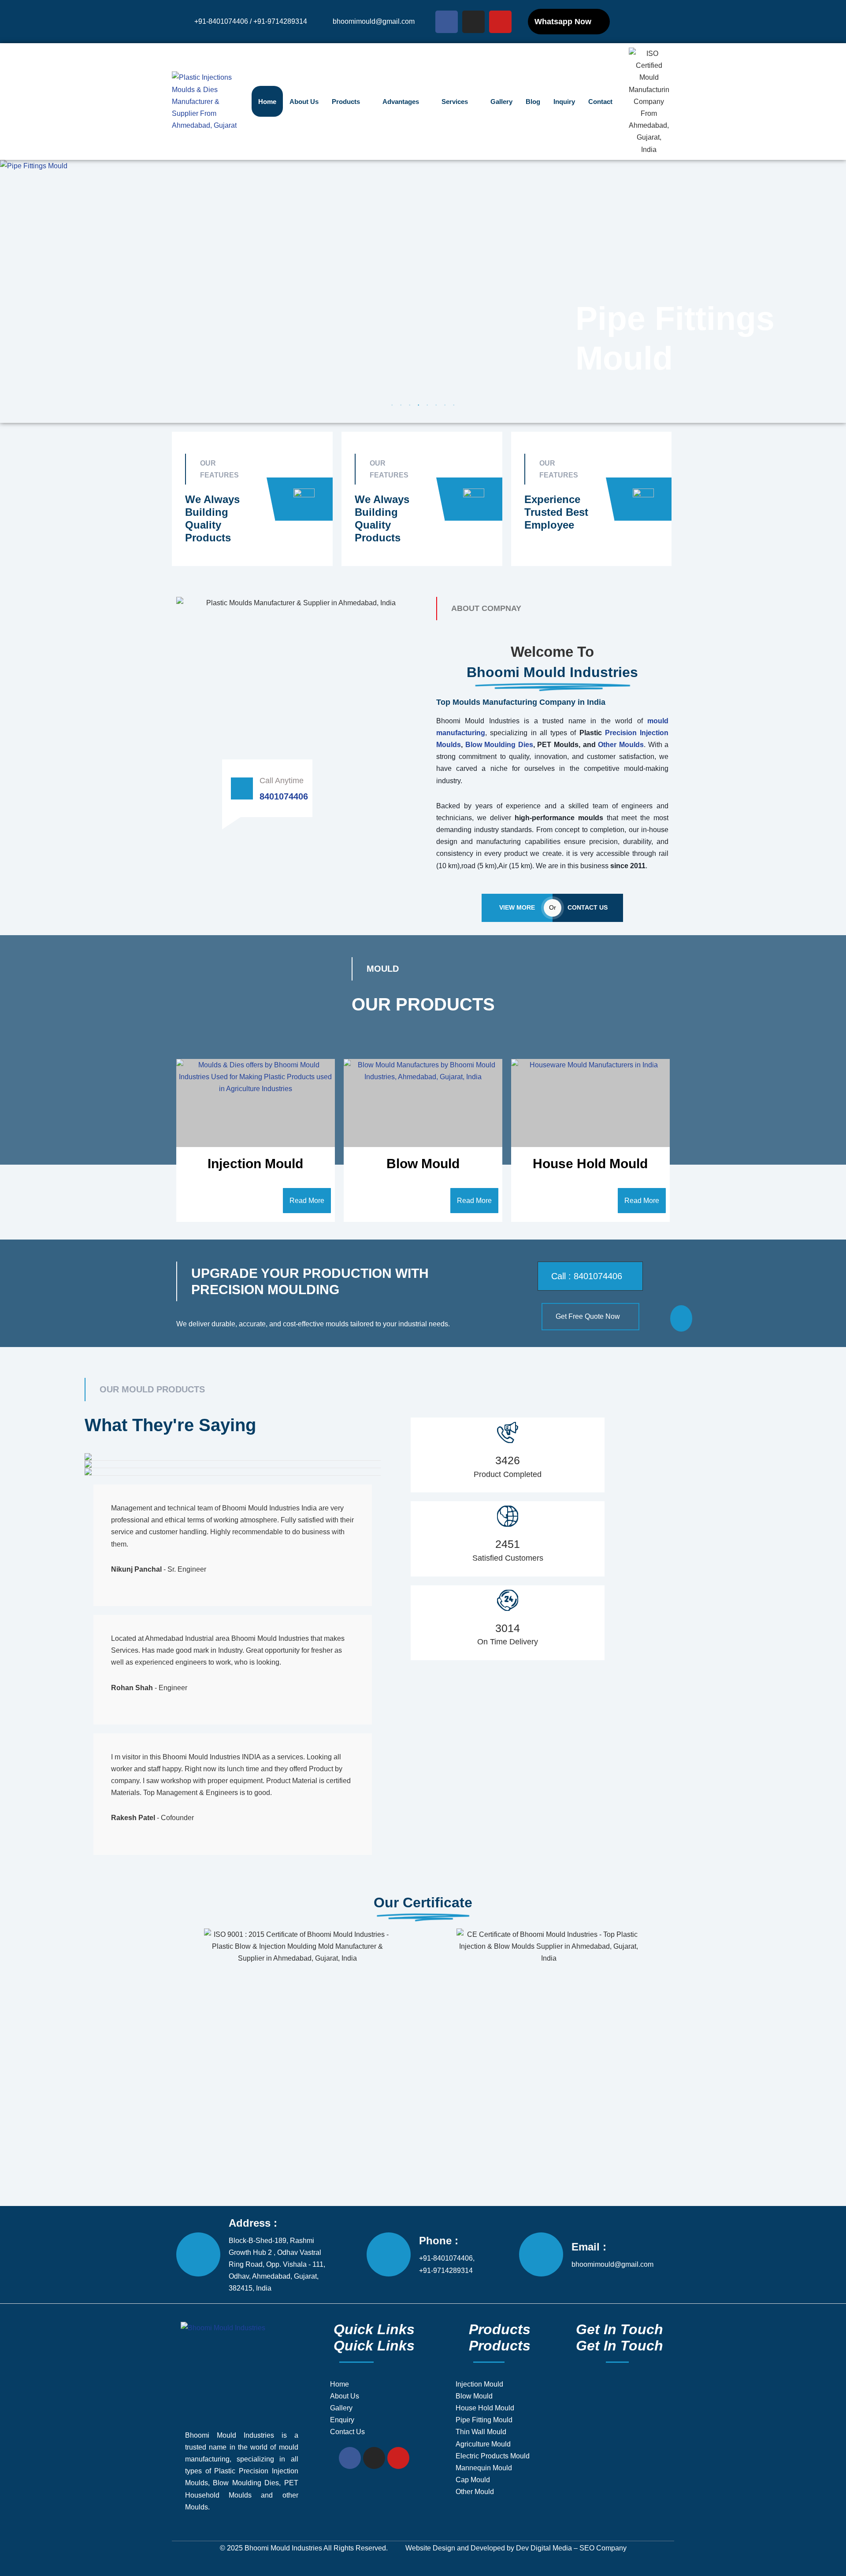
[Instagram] (473, 22)
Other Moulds (621, 745)
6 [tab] (436, 405)
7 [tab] (445, 405)
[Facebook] (447, 22)
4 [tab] (419, 405)
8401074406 (284, 796)
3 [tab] (410, 405)
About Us (304, 102)
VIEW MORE (517, 907)
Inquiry (564, 102)
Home (267, 102)
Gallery (501, 102)
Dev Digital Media (544, 2548)
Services (455, 102)
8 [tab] (454, 405)
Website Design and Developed (455, 2548)
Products (346, 102)
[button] (590, 1276)
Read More (307, 1201)
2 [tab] (401, 405)
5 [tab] (427, 405)
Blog (533, 102)
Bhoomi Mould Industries (283, 2548)
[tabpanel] (423, 285)
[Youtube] (500, 22)
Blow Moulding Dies (499, 745)
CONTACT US (588, 907)
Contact (600, 102)
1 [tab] (392, 405)
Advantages (401, 102)
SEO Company (603, 2548)
